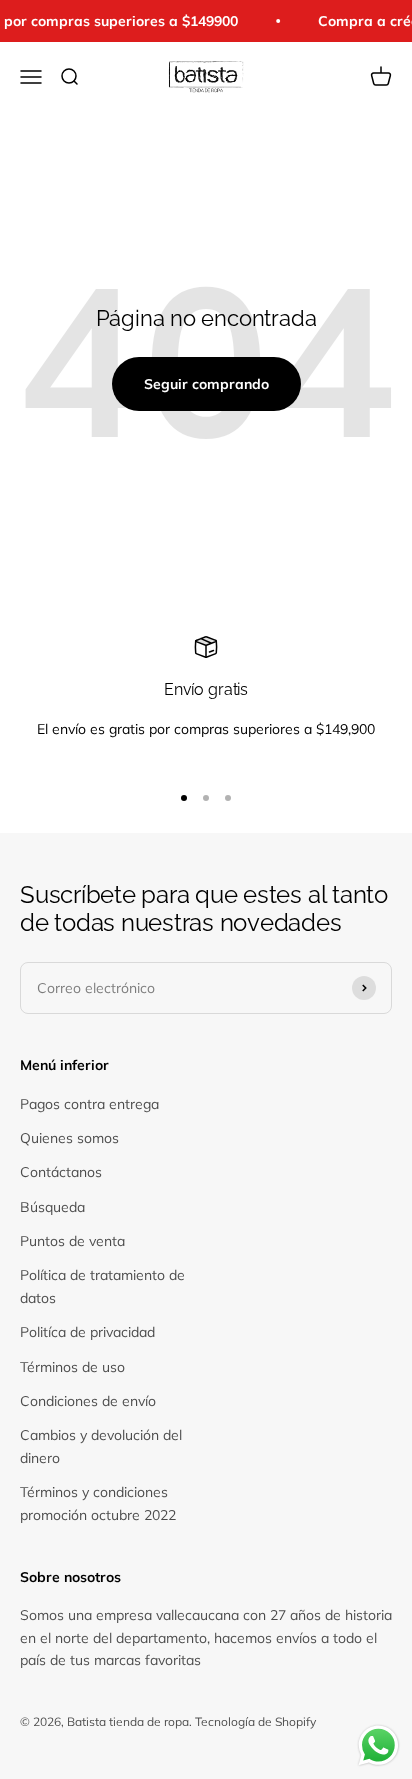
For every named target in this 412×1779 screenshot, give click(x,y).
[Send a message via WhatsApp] (378, 1745)
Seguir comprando (206, 384)
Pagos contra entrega (89, 1104)
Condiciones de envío (88, 1401)
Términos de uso (72, 1367)
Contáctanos (61, 1172)
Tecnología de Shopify (255, 1721)
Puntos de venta (72, 1241)
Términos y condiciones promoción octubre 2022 (98, 1503)
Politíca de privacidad (87, 1332)
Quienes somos (69, 1138)
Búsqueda (52, 1207)
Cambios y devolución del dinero (101, 1446)
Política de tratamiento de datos (102, 1286)
